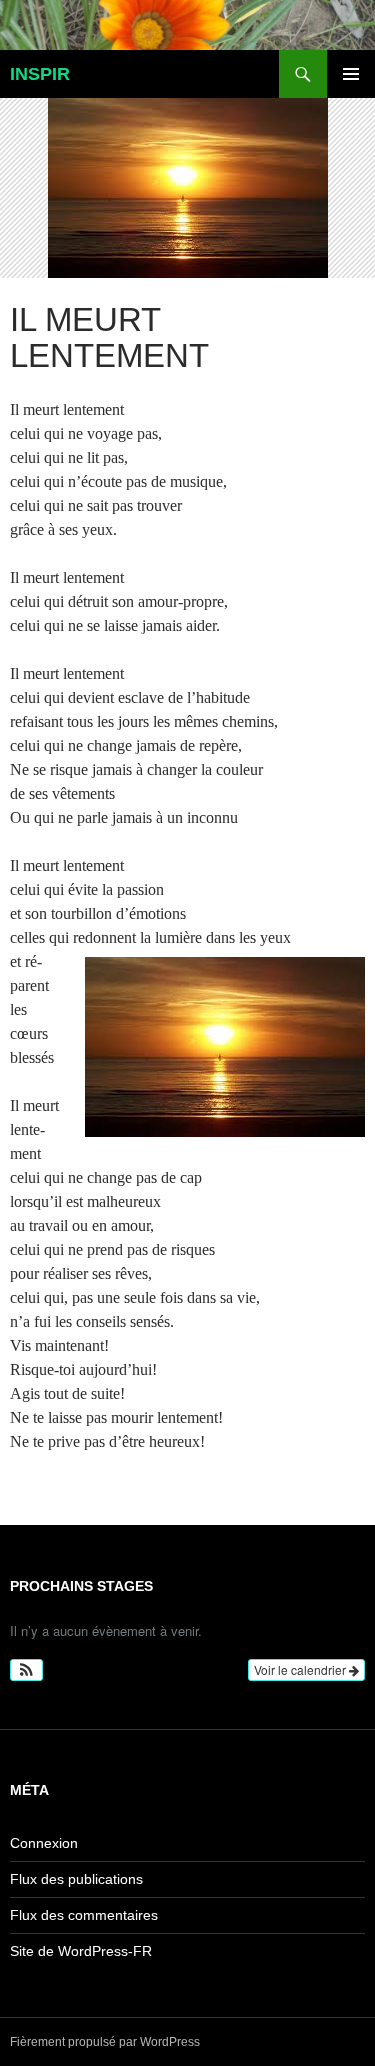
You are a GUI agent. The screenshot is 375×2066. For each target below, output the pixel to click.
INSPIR (40, 74)
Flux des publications (76, 1879)
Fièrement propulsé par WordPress (105, 2042)
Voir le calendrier (301, 1669)
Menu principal (351, 74)
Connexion (44, 1843)
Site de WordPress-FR (81, 1951)
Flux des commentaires (84, 1915)
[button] (26, 1670)
